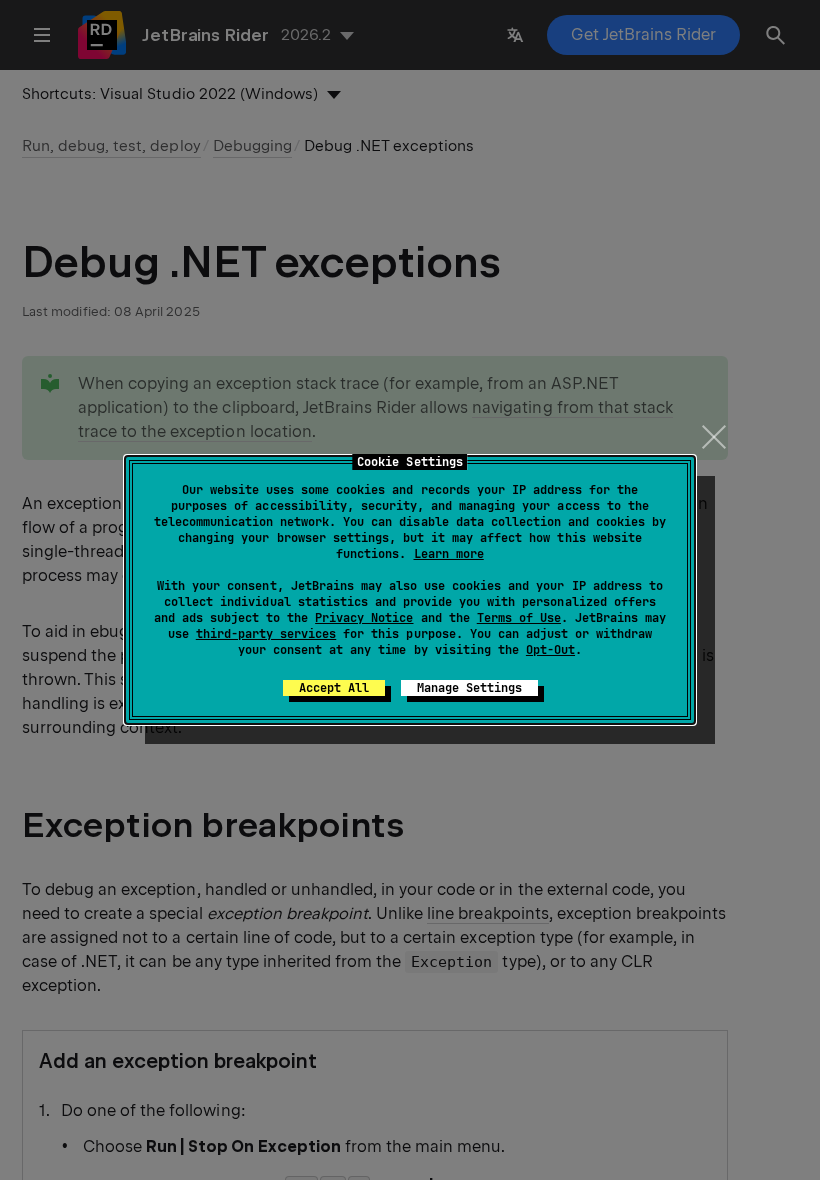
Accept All (334, 688)
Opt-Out (550, 650)
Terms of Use (519, 618)
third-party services (266, 634)
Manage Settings (469, 688)
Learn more (449, 554)
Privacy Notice (364, 618)
